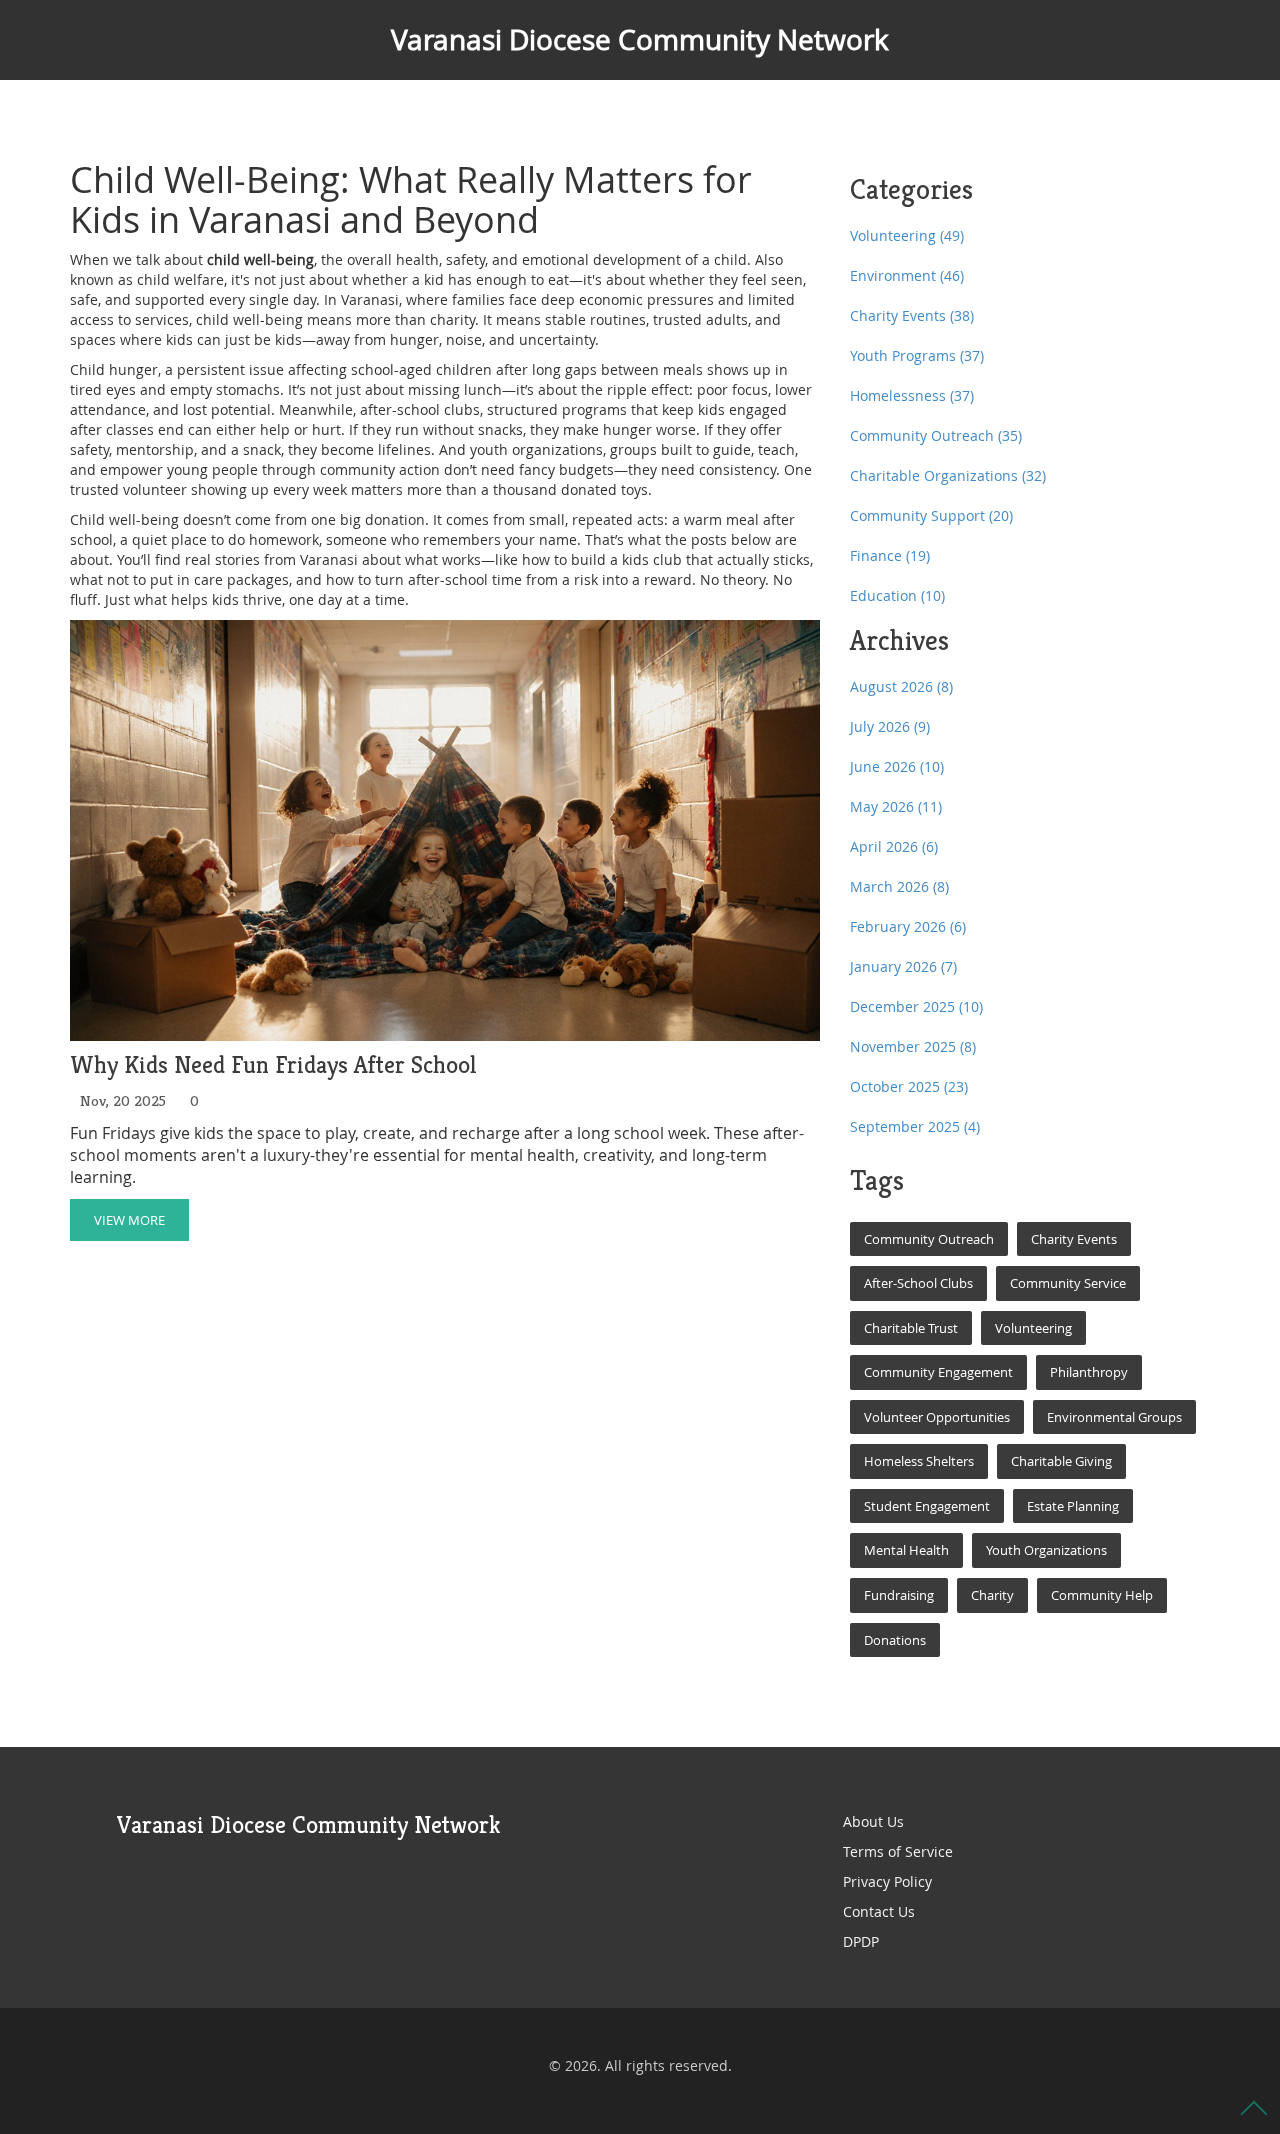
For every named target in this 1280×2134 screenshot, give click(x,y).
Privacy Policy (887, 1881)
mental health (906, 1550)
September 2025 (915, 1126)
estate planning (1073, 1506)
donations (895, 1640)
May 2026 (896, 806)
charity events (1074, 1239)
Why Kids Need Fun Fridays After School (273, 1065)
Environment (907, 275)
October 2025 (909, 1086)
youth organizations (1046, 1550)
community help (1102, 1595)
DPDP (861, 1941)
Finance (890, 555)
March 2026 (899, 886)
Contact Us (879, 1911)
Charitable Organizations (948, 475)
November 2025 (913, 1046)
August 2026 (901, 686)
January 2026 (903, 966)
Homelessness (912, 395)
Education (897, 595)
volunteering (1033, 1328)
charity (992, 1595)
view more (129, 1220)
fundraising (899, 1595)
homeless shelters (919, 1461)
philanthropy (1089, 1372)
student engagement (927, 1506)
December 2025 (916, 1006)
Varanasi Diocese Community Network (640, 39)
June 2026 (897, 766)
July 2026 (890, 726)
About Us (873, 1821)
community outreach (929, 1239)
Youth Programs (917, 355)
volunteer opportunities (937, 1417)
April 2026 (894, 846)
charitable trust (911, 1328)
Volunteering (907, 235)
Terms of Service (898, 1851)
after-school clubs (918, 1283)
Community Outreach (936, 435)
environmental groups (1114, 1417)
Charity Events (912, 315)
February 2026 (908, 926)
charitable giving (1061, 1461)
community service (1068, 1283)
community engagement (938, 1372)
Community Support (931, 515)
